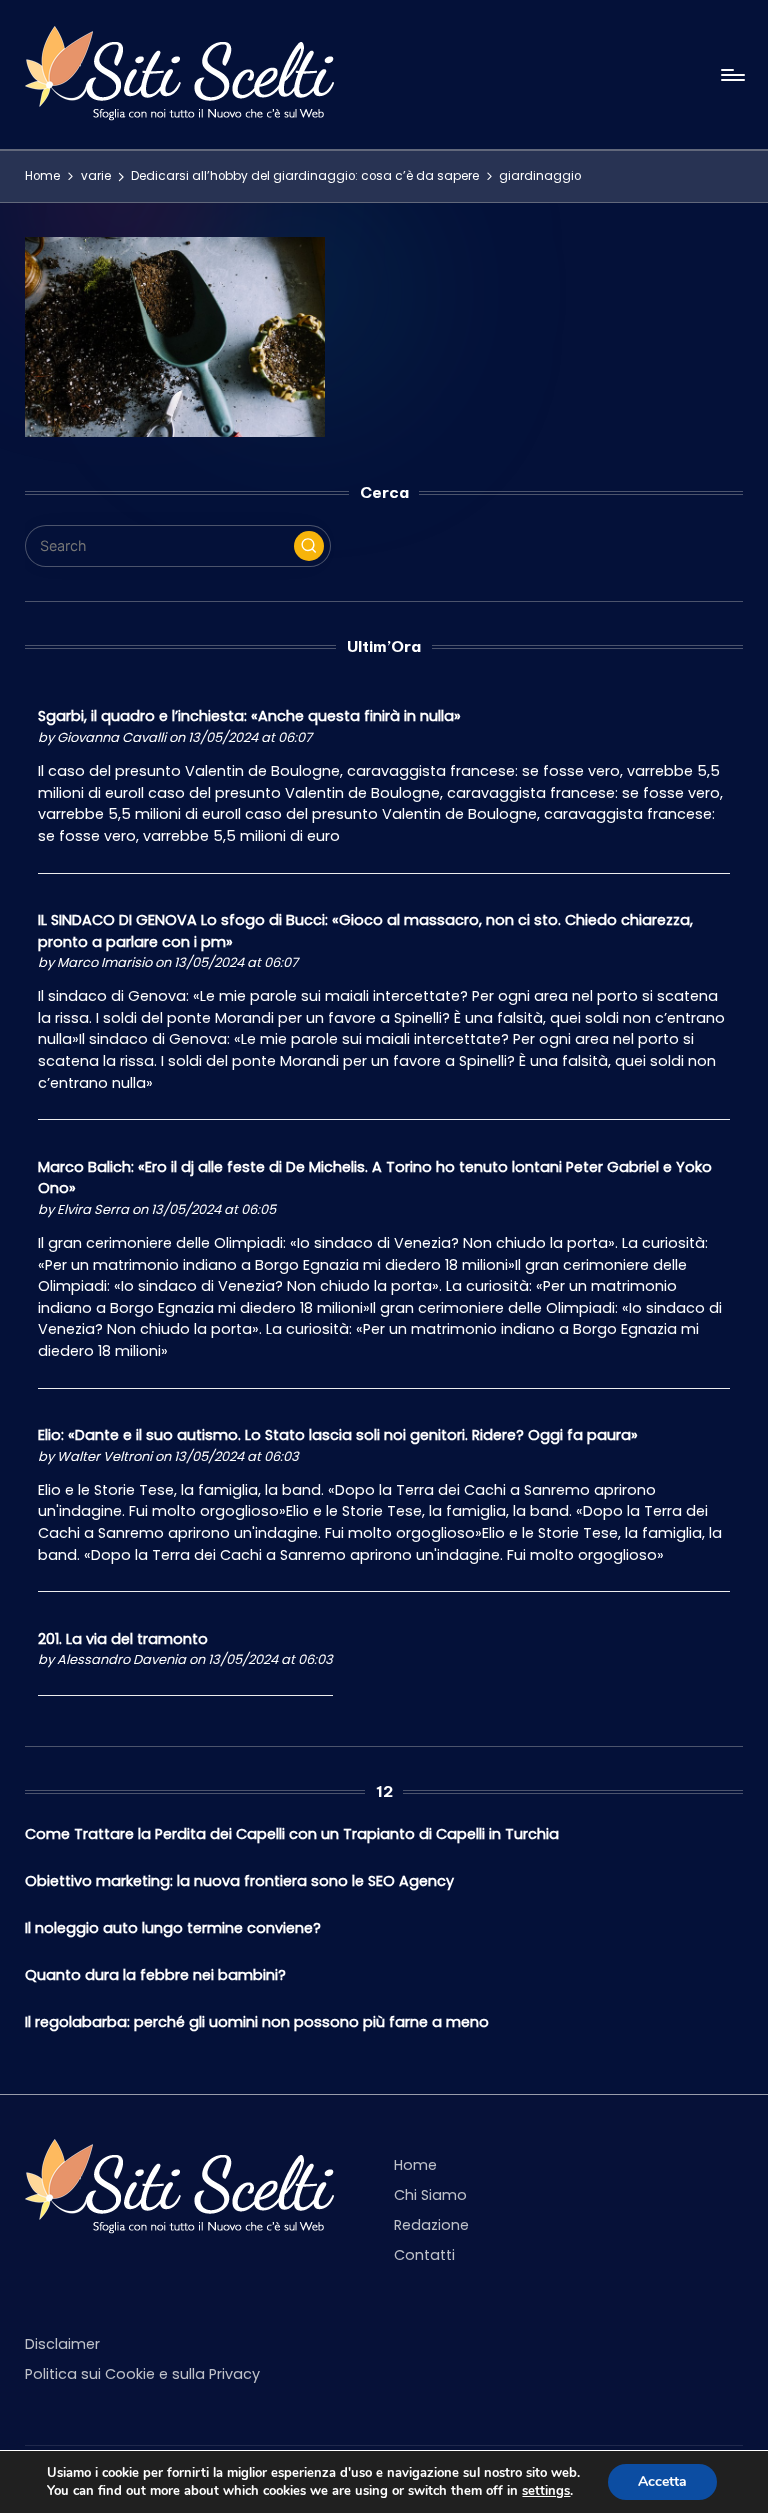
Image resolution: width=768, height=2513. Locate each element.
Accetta (662, 2481)
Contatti (424, 2255)
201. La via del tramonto (123, 1639)
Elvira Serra (93, 1209)
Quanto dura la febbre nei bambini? (155, 1975)
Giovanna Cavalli (111, 737)
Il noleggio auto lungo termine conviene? (173, 1928)
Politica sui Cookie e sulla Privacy (142, 2374)
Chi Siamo (430, 2195)
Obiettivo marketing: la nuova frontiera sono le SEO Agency (239, 1881)
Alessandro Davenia (121, 1659)
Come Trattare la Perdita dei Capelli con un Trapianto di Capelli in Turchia (292, 1834)
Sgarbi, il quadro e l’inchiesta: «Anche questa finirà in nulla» (249, 716)
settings (546, 2491)
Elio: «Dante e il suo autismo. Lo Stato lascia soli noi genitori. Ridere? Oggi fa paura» (338, 1435)
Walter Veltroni (104, 1456)
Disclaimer (62, 2344)
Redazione (431, 2225)
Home (415, 2165)
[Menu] (731, 75)
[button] (309, 546)
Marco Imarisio (104, 962)
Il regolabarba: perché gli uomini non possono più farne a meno (257, 2022)
